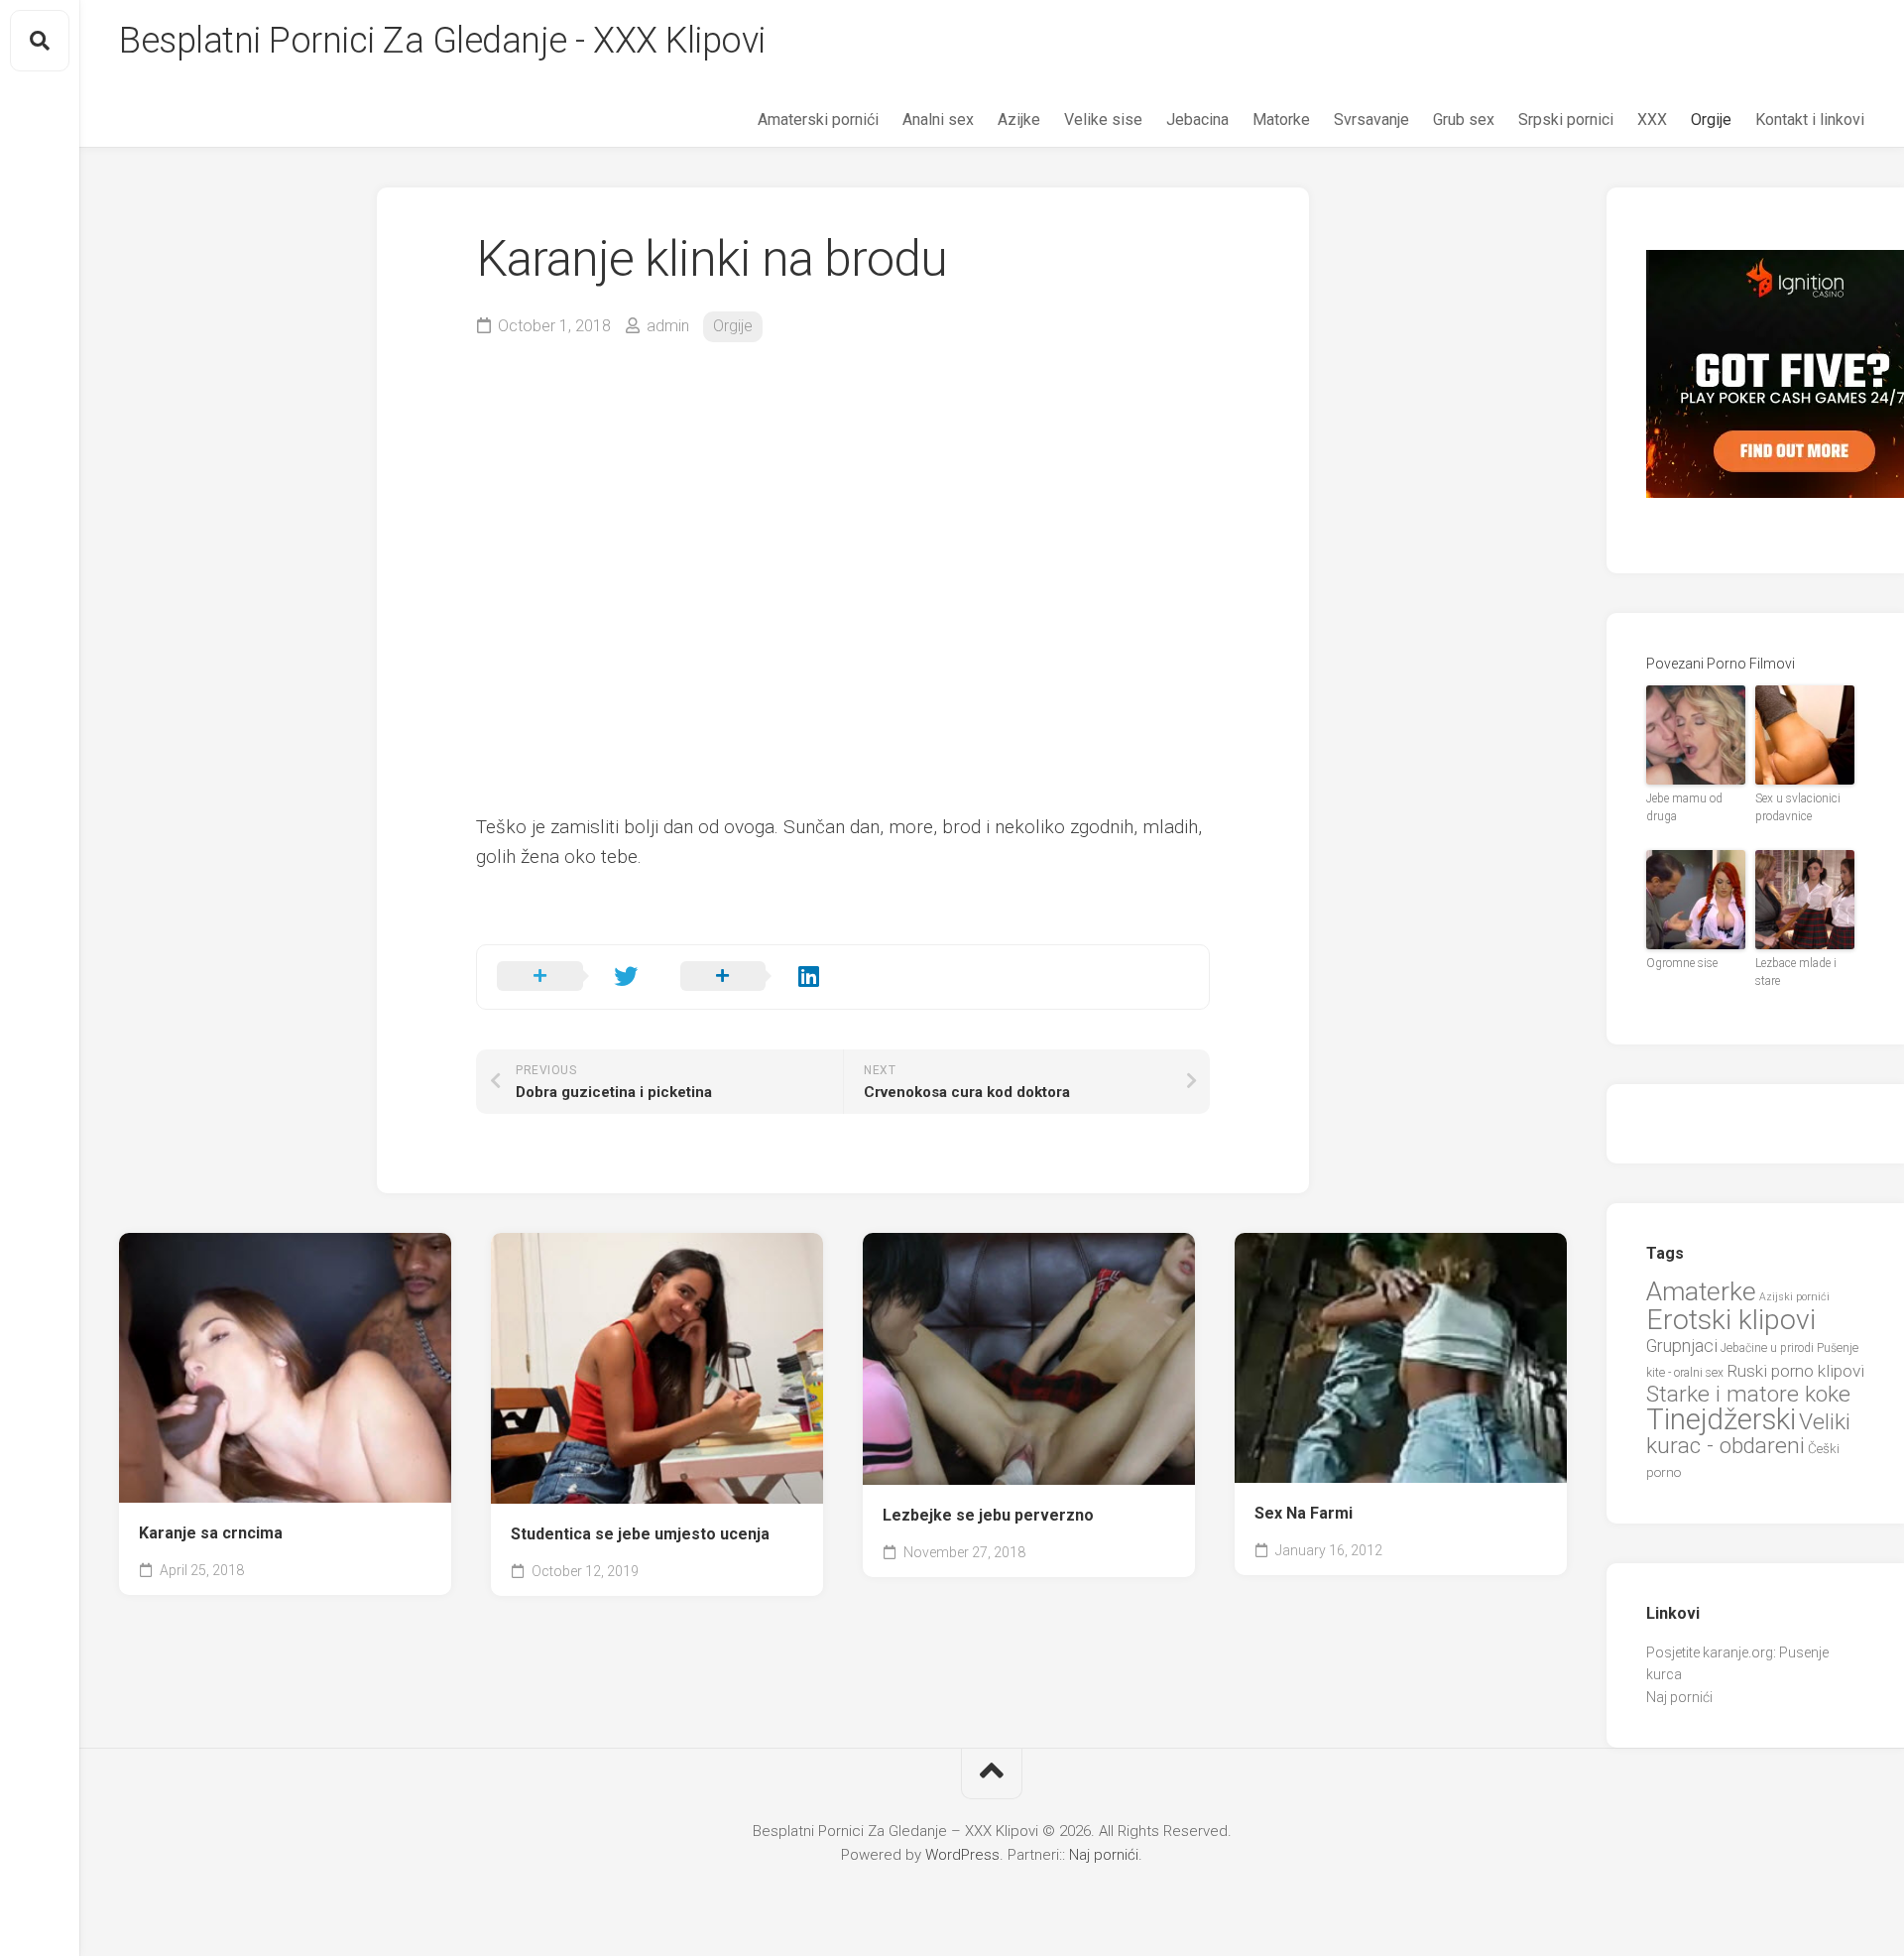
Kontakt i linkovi (1810, 120)
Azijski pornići (1794, 1297)
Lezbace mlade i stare (1796, 972)
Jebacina (1197, 120)
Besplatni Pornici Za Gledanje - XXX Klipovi (442, 41)
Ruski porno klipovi (1795, 1371)
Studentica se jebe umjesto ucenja (640, 1534)
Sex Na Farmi (1304, 1513)
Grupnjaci (1682, 1345)
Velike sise (1103, 120)
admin (668, 326)
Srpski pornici (1566, 120)
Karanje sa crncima (211, 1533)
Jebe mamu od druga (1684, 807)
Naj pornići (1679, 1697)
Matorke (1281, 120)
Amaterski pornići (818, 120)
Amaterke (1701, 1291)
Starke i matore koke (1748, 1394)
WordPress (962, 1855)
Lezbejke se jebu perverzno (988, 1515)
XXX (1652, 120)
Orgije (1711, 120)
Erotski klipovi (1731, 1320)
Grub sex (1464, 120)
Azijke (1019, 120)
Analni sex (938, 120)
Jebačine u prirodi (1767, 1348)
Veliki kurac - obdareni (1748, 1434)
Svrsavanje (1371, 120)
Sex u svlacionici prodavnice (1798, 807)
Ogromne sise (1682, 963)
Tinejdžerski (1721, 1419)
